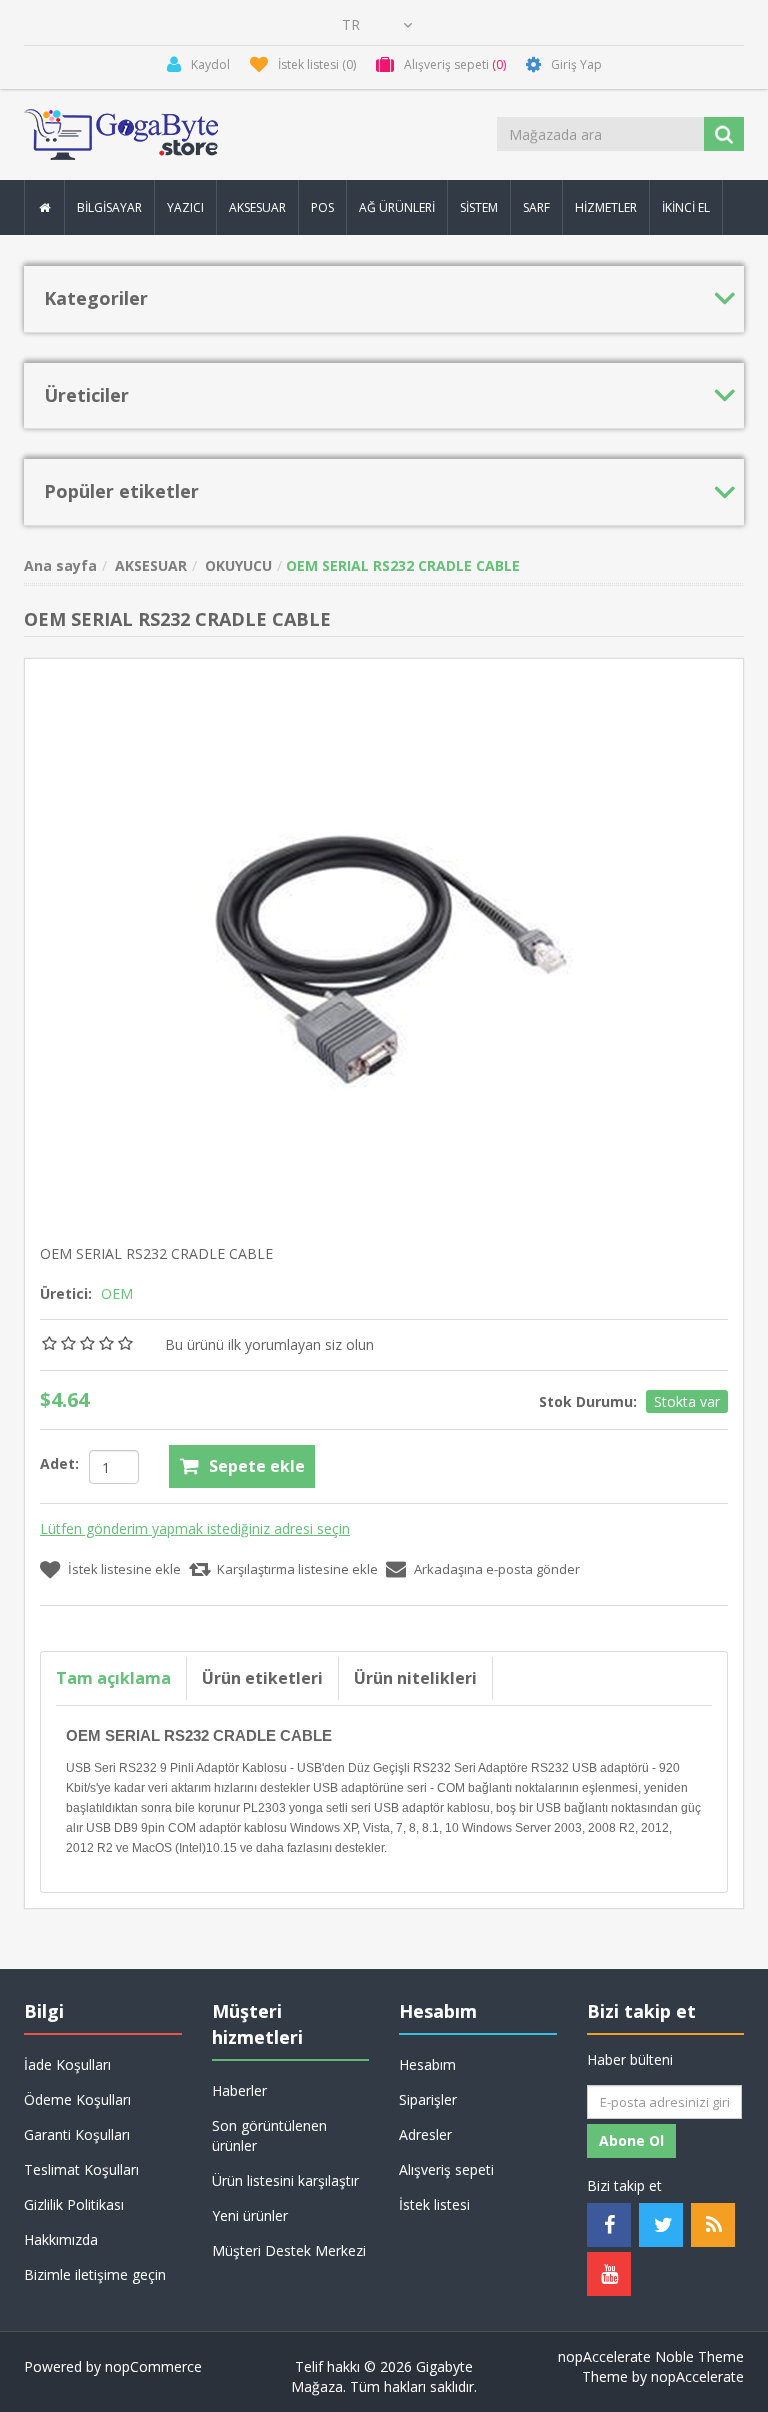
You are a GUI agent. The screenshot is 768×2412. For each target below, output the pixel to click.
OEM (117, 1293)
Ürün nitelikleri (415, 1678)
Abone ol (631, 2140)
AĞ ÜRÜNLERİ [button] (397, 207)
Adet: (59, 1463)
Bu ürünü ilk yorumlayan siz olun (269, 1344)
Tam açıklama (113, 1678)
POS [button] (322, 207)
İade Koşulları (67, 2064)
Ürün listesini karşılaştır (285, 2180)
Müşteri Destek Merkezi (289, 2250)
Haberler (239, 2090)
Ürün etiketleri (262, 1678)
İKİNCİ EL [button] (686, 207)
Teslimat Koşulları (81, 2169)
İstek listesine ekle (124, 1569)
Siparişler (428, 2099)
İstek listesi (434, 2204)
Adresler (425, 2134)
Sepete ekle (257, 1466)
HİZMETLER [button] (606, 207)
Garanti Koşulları (77, 2134)
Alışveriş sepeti (446, 2169)
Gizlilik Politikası (74, 2204)
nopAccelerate (697, 2376)
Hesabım (427, 2064)
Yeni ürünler (250, 2215)
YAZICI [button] (185, 207)
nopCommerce (153, 2366)
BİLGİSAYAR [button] (109, 207)
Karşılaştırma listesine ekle (297, 1569)
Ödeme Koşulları (77, 2099)
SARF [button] (536, 207)
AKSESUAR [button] (257, 207)
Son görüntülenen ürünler (269, 2135)
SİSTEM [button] (479, 207)
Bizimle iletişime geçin (95, 2274)
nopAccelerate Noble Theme (651, 2356)
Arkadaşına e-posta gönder (497, 1569)
